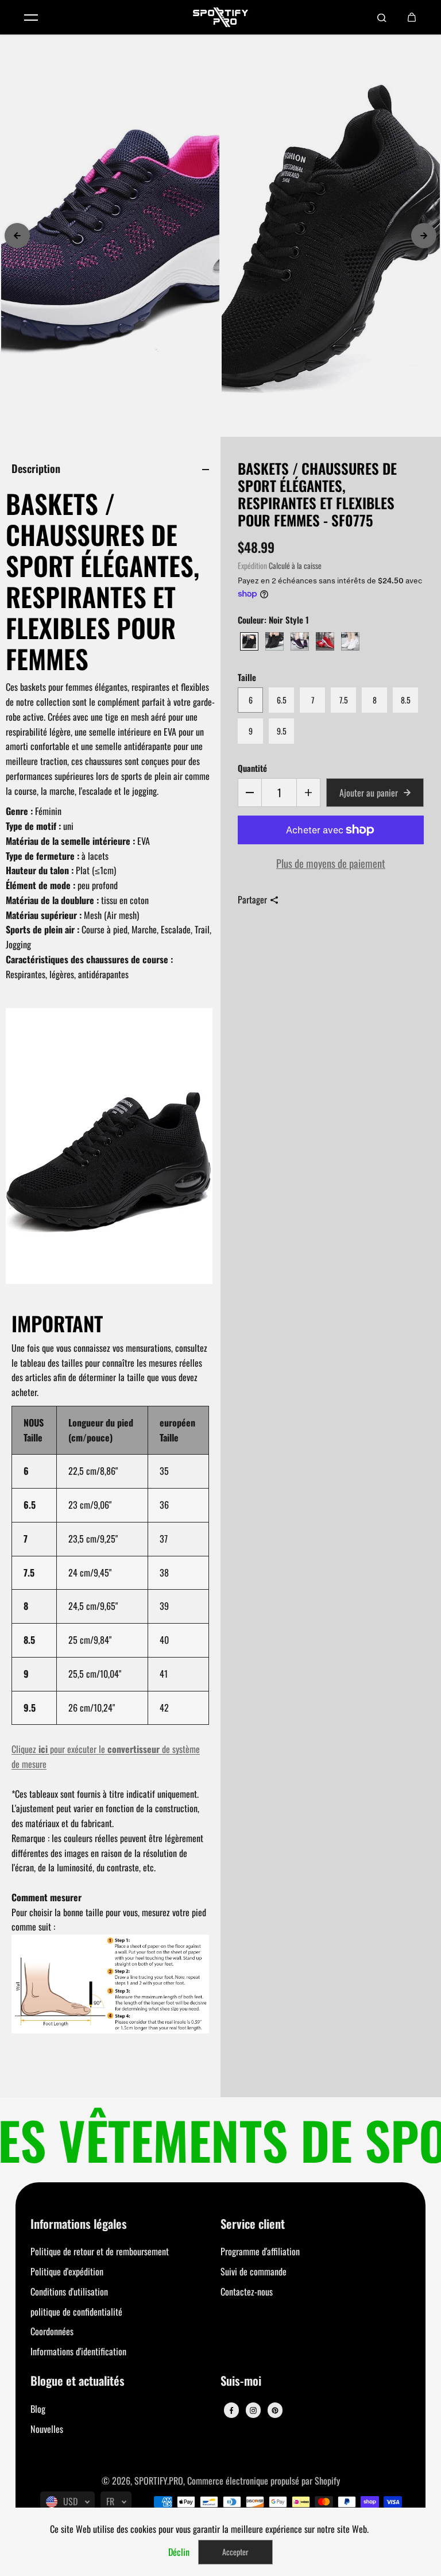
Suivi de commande (254, 2271)
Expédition (252, 566)
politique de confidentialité (76, 2312)
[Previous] (17, 236)
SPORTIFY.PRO (159, 2481)
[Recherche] (382, 17)
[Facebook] (231, 2410)
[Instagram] (253, 2410)
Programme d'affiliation (260, 2251)
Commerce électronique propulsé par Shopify (264, 2481)
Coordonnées (52, 2331)
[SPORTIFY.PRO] (220, 17)
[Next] (424, 236)
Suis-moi (241, 2381)
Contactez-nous (247, 2292)
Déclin (179, 2552)
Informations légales (79, 2225)
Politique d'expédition (67, 2271)
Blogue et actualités (78, 2381)
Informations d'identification (78, 2351)
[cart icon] (412, 17)
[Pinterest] (275, 2410)
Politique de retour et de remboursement (100, 2251)
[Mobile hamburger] (31, 17)
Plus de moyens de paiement (331, 863)
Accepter (235, 2552)
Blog (38, 2409)
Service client (253, 2225)
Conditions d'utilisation (69, 2292)
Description (36, 468)
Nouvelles (47, 2429)
